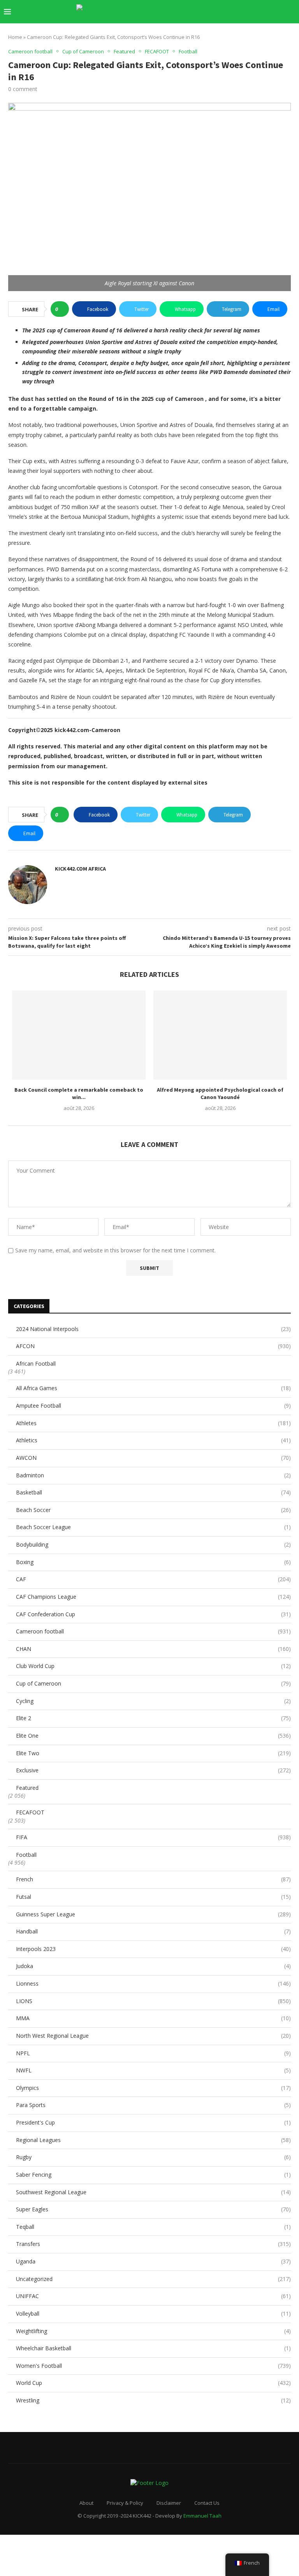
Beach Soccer (153, 1510)
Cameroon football (153, 1631)
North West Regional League (153, 2036)
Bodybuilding (153, 1544)
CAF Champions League (153, 1597)
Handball (153, 1931)
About (86, 2503)
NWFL (153, 2070)
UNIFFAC (153, 2296)
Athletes (153, 1423)
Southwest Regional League (153, 2192)
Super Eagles (153, 2209)
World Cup (153, 2383)
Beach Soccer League (153, 1527)
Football (26, 1855)
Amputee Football (153, 1406)
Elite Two (153, 1753)
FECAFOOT (30, 1812)
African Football (36, 1364)
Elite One (153, 1736)
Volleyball (153, 2313)
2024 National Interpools (153, 1329)
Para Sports (153, 2105)
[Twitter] (222, 12)
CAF (153, 1579)
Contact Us (207, 2503)
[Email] (255, 12)
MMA (153, 2018)
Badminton (153, 1475)
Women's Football (153, 2366)
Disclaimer (169, 2503)
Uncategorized (153, 2279)
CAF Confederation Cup (153, 1614)
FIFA (153, 1837)
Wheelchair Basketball (153, 2348)
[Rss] (279, 12)
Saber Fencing (153, 2175)
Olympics (153, 2088)
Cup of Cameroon (153, 1683)
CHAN (153, 1649)
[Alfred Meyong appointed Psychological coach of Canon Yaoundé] (220, 1035)
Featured (27, 1788)
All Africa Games (153, 1388)
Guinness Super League (153, 1914)
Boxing (153, 1562)
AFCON (153, 1346)
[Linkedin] (238, 12)
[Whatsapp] (271, 12)
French (153, 1879)
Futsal (153, 1897)
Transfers (153, 2244)
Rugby (153, 2157)
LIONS (153, 2001)
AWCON (153, 1458)
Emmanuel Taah (202, 2516)
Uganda (153, 2261)
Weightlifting (153, 2331)
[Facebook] (214, 12)
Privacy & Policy (125, 2503)
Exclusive (153, 1770)
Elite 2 (153, 1718)
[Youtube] (247, 12)
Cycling (153, 1701)
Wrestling (153, 2400)
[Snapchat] (263, 12)
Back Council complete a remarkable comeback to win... (79, 1094)
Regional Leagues (153, 2140)
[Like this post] (62, 309)
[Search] (291, 12)
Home (15, 37)
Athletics (153, 1440)
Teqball (153, 2227)
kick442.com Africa (80, 869)
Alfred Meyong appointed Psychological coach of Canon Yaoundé (220, 1094)
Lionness (153, 1983)
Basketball (153, 1492)
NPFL (153, 2053)
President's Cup (153, 2122)
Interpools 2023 (153, 1949)
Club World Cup (153, 1666)
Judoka (153, 1966)
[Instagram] (230, 12)
